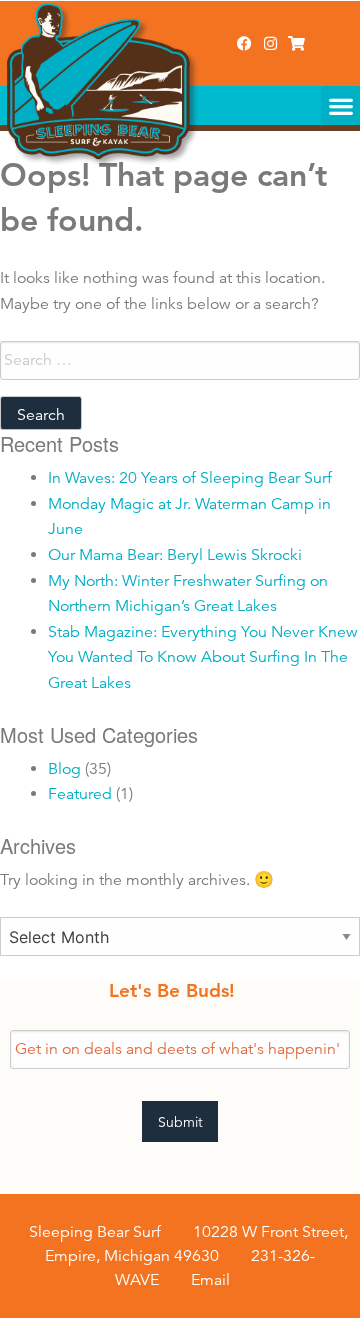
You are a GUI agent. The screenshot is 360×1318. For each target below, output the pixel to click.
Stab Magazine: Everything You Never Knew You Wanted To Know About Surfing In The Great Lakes (203, 657)
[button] (340, 105)
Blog (64, 769)
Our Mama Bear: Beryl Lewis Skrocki (175, 555)
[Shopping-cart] (296, 43)
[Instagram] (270, 43)
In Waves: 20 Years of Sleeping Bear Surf (190, 478)
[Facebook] (244, 43)
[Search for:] (180, 360)
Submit (180, 1122)
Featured (80, 794)
